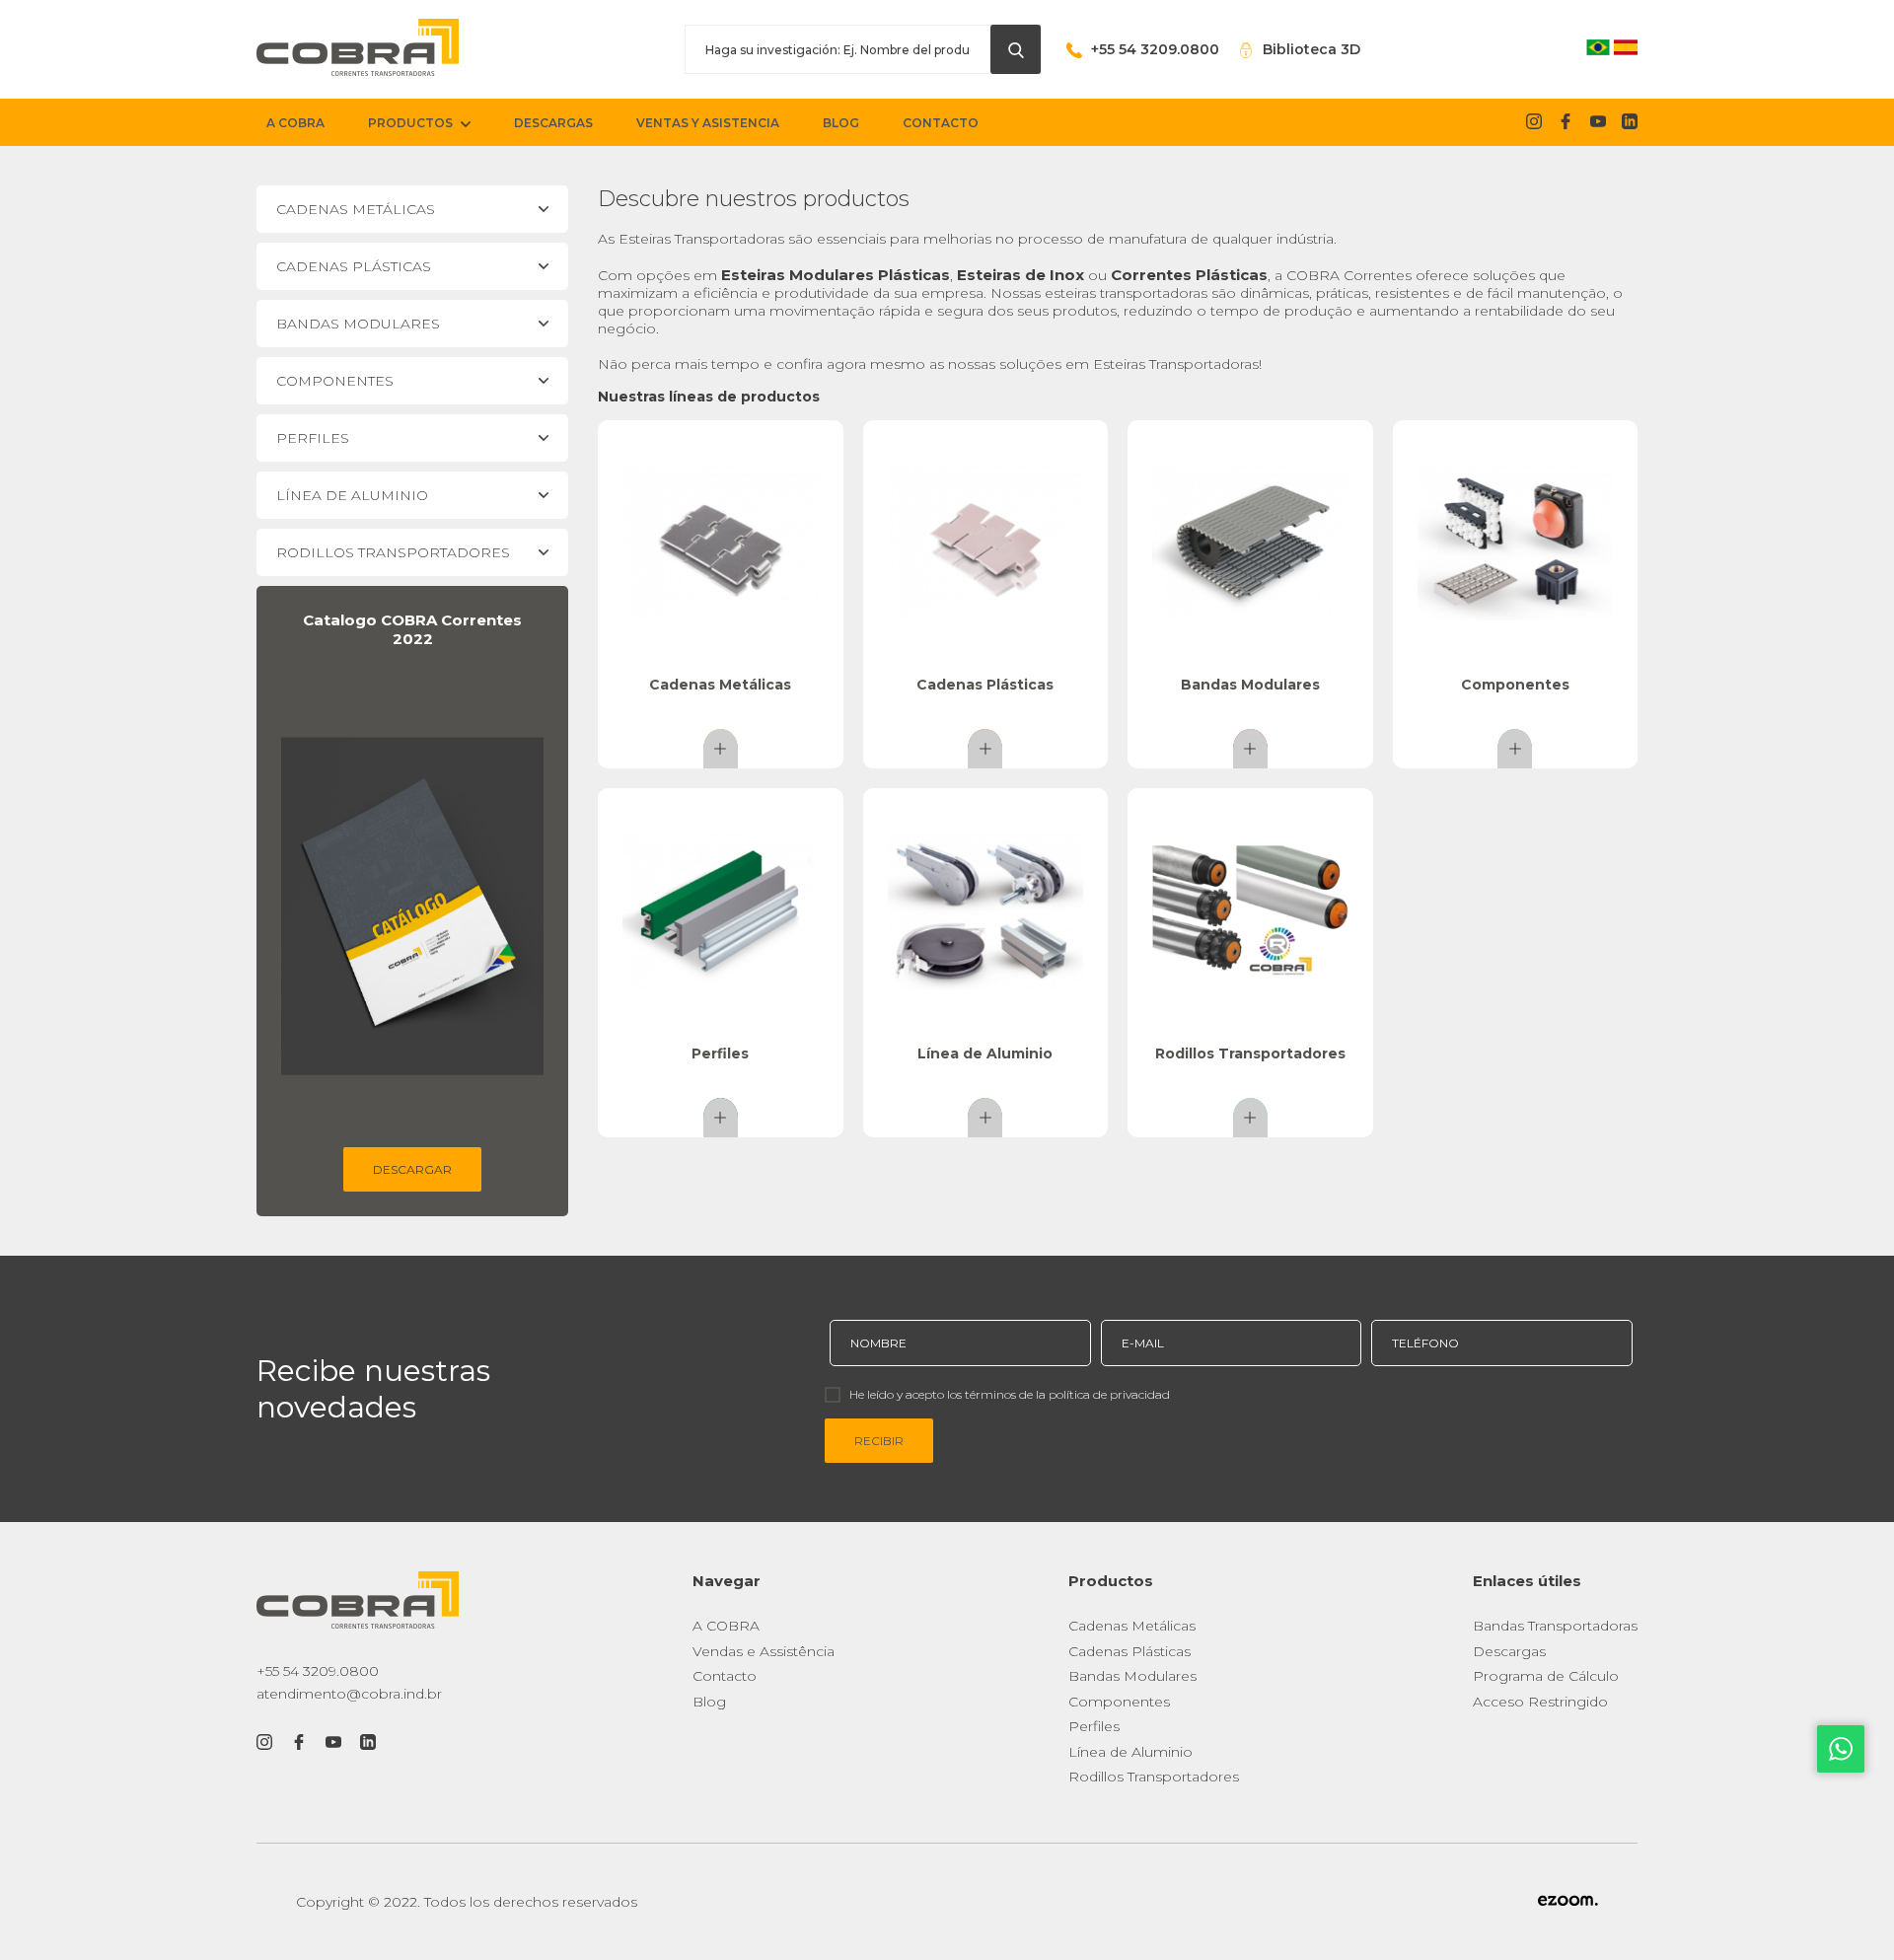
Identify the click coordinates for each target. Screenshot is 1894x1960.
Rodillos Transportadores (1154, 1777)
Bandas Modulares (1132, 1676)
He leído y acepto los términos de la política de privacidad (1010, 1394)
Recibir (879, 1441)
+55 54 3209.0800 (318, 1671)
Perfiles (1094, 1726)
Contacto (725, 1676)
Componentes (1119, 1702)
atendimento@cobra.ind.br (349, 1694)
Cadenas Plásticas (1129, 1651)
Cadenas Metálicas (1132, 1626)
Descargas (1509, 1651)
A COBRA (726, 1626)
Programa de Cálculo (1546, 1676)
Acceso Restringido (1540, 1702)
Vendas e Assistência (764, 1651)
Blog (709, 1702)
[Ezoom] (1568, 1902)
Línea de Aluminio (1130, 1752)
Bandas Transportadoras (1555, 1626)
